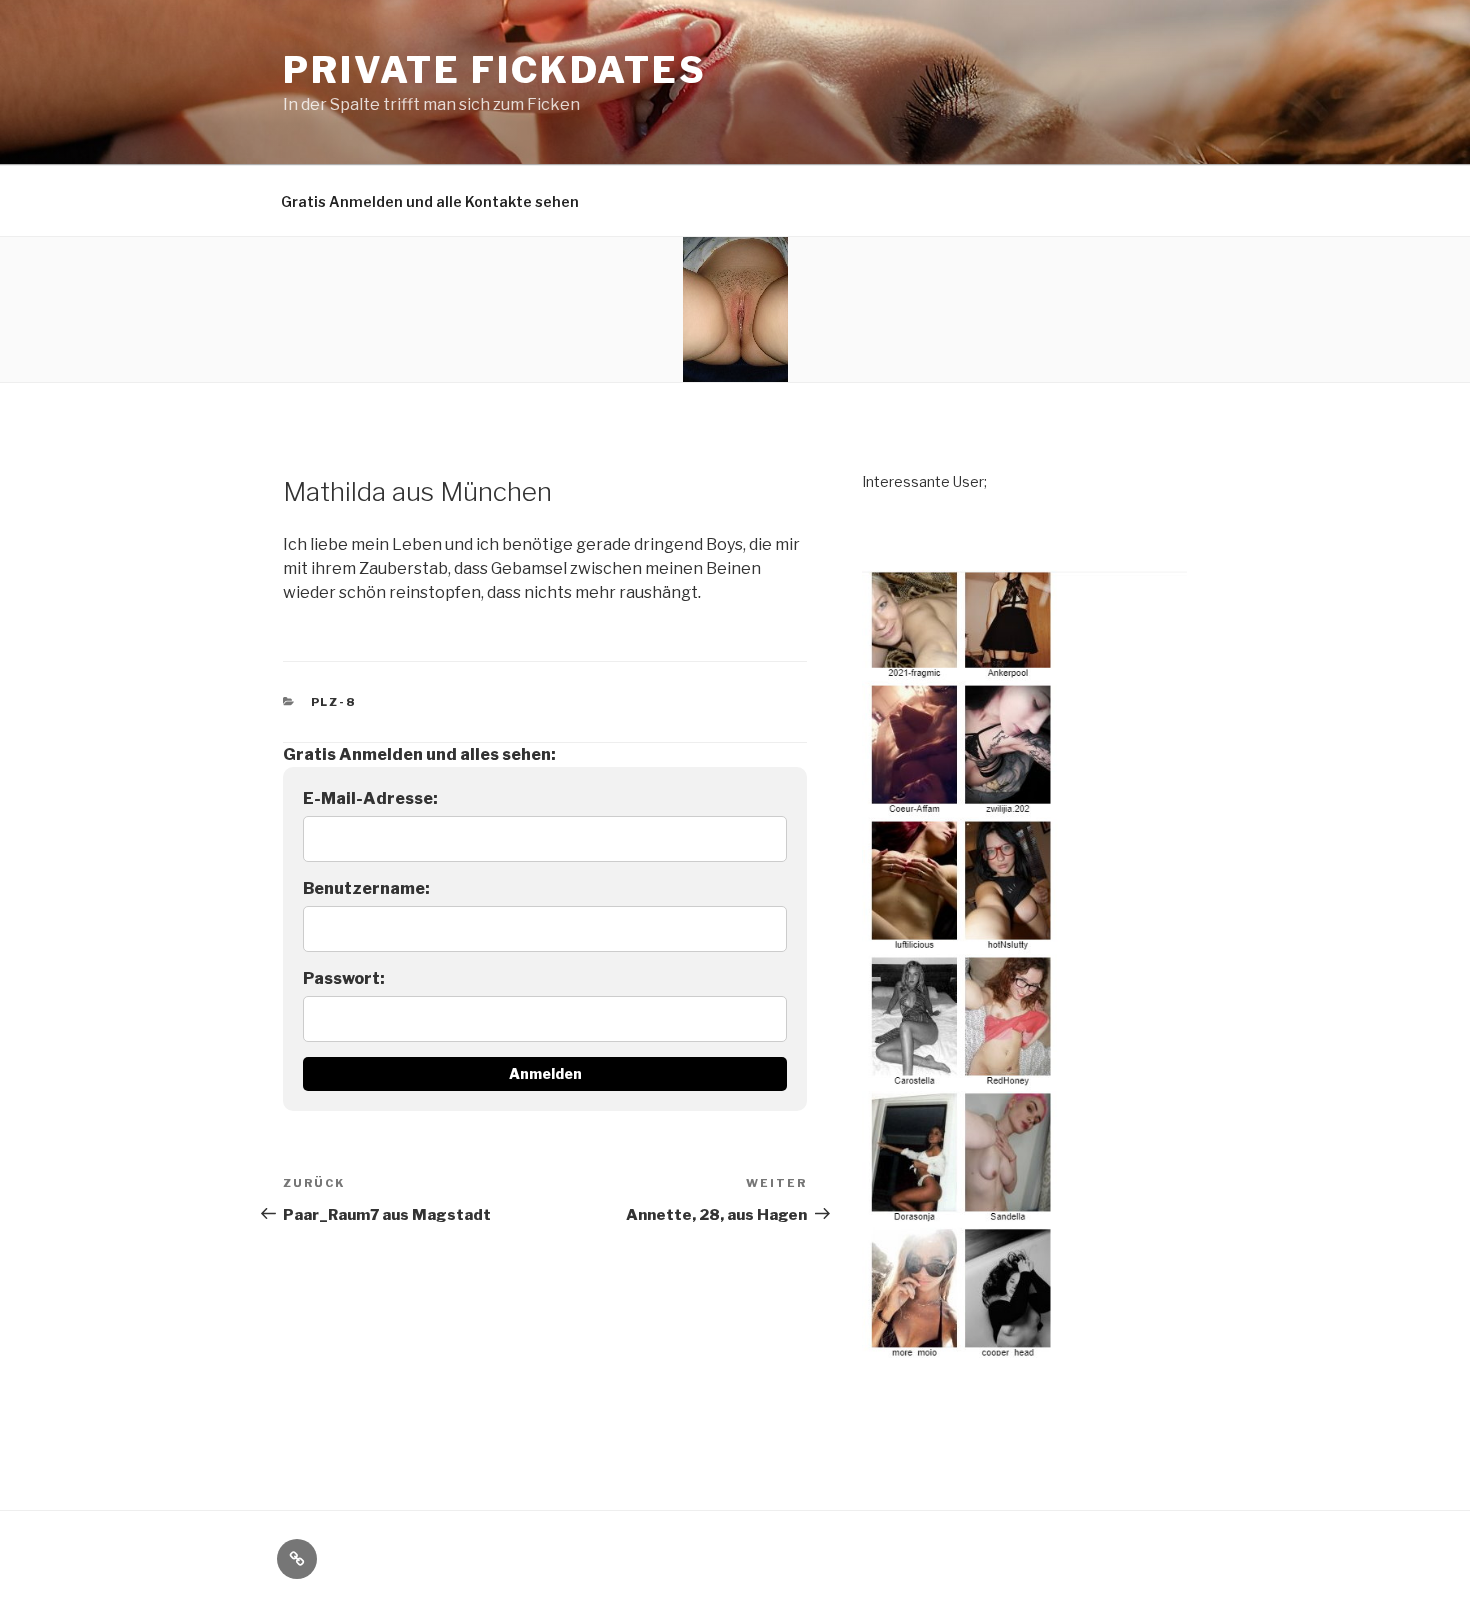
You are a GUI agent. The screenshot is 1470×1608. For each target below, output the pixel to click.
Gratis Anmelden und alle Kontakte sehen (430, 201)
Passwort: (344, 978)
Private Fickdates (495, 70)
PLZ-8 (334, 702)
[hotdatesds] (1024, 1372)
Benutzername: (366, 888)
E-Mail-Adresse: (370, 798)
